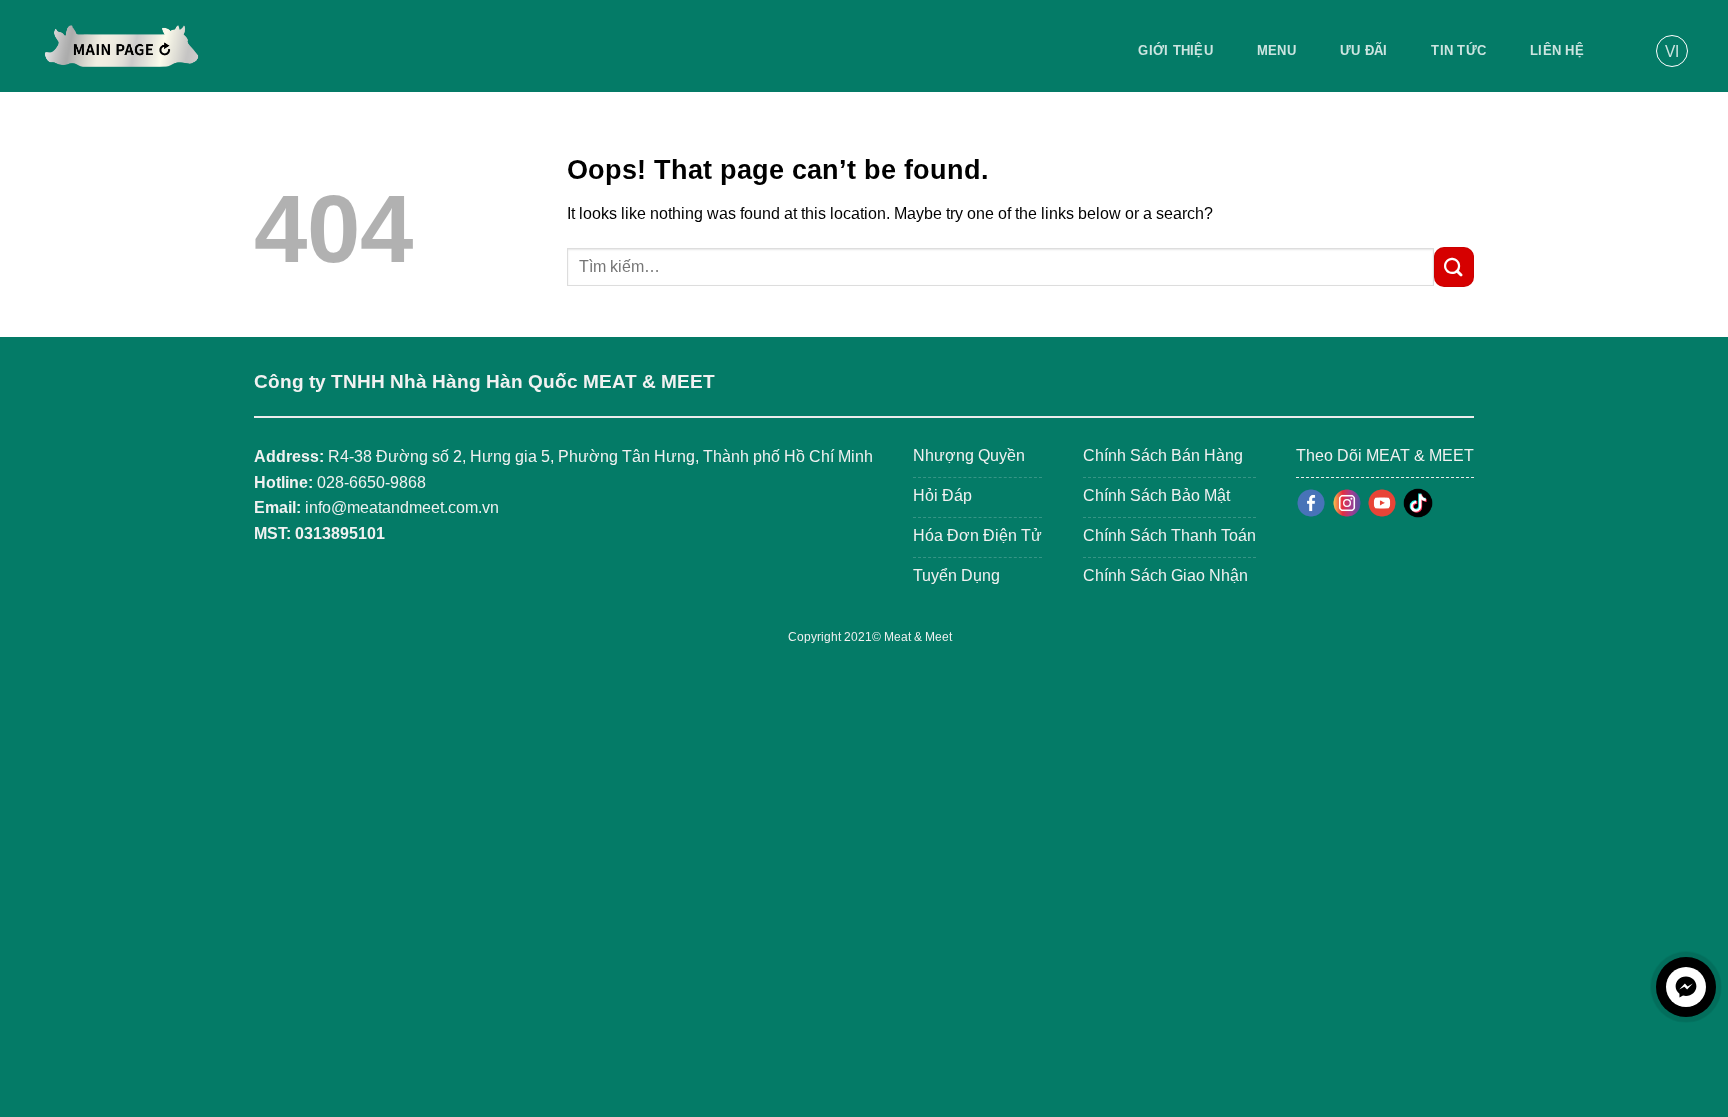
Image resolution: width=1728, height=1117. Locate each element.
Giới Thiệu (1175, 50)
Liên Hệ (1557, 50)
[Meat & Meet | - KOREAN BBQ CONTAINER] (121, 46)
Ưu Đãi (1364, 50)
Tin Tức (1458, 50)
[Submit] (1454, 266)
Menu (1276, 50)
